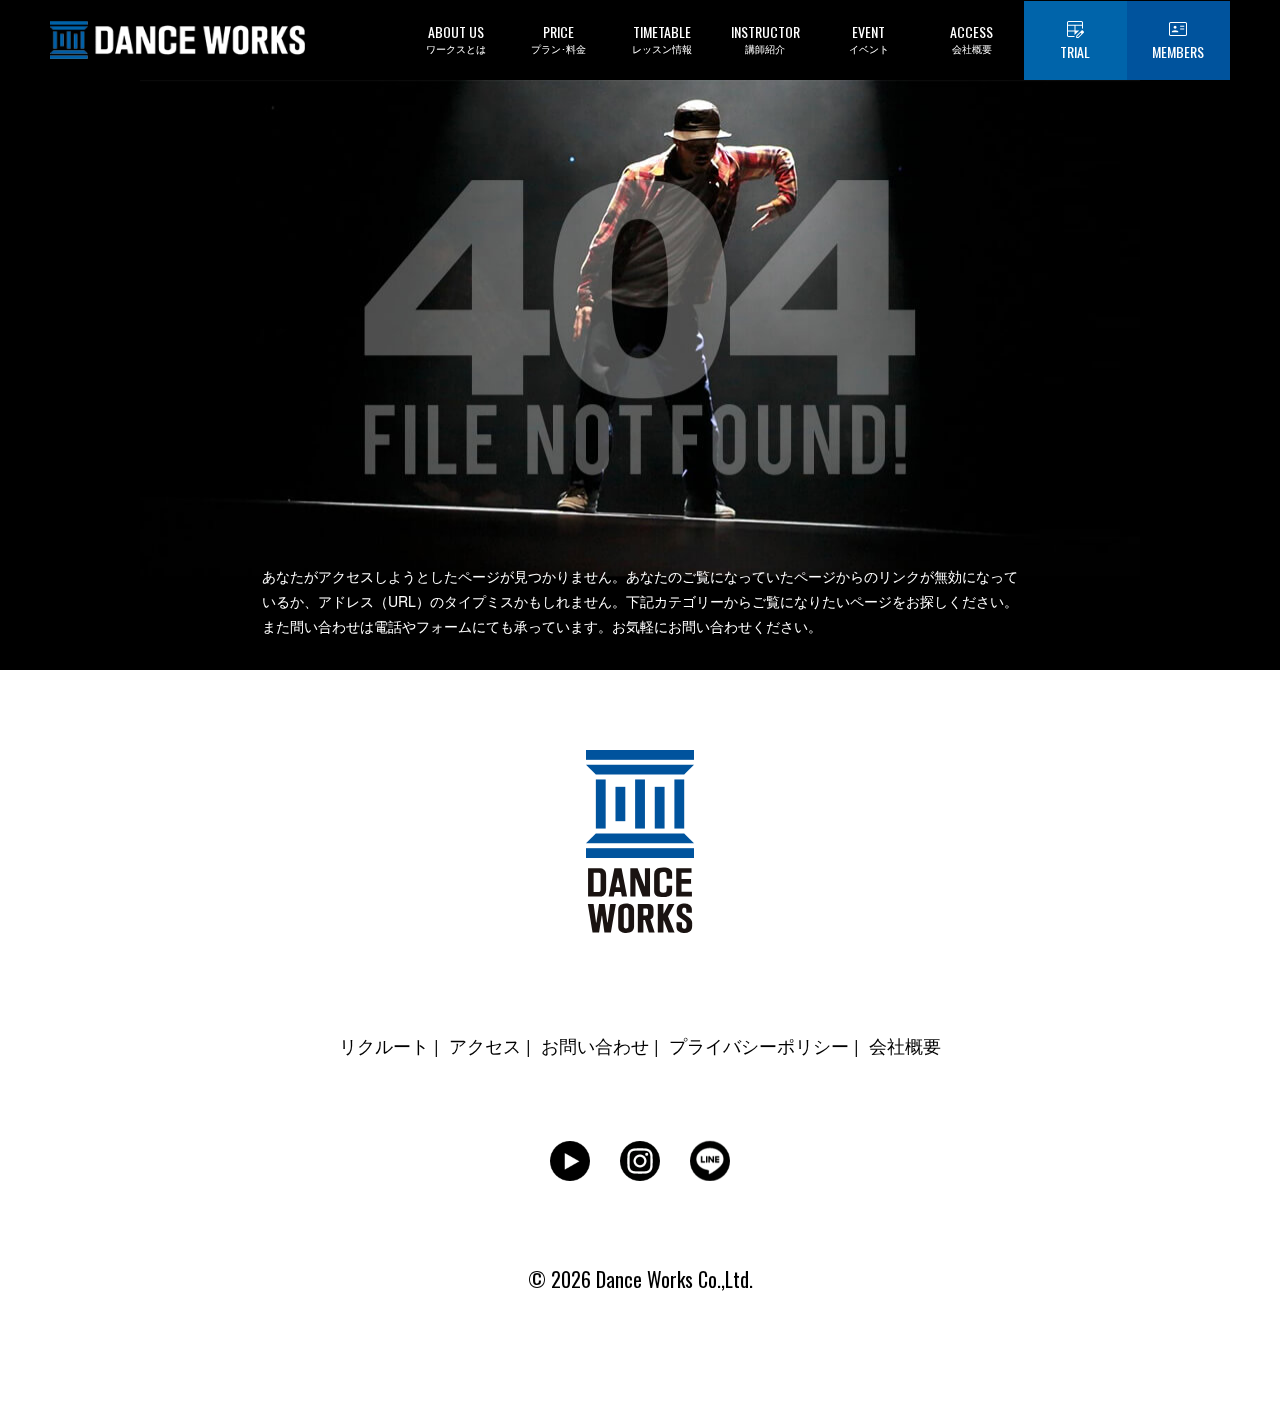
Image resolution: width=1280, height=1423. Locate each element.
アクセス (485, 1045)
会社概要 (905, 1045)
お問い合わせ (595, 1045)
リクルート (384, 1045)
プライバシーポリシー (759, 1045)
